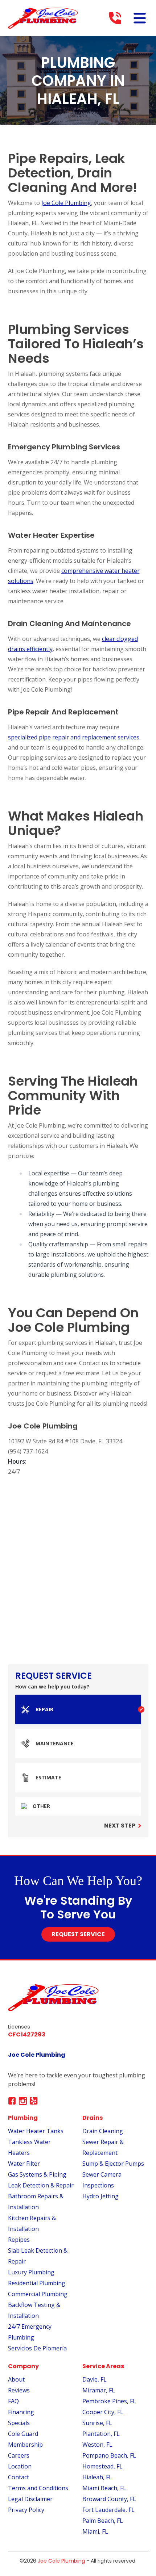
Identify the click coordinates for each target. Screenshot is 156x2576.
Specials (19, 2423)
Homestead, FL (102, 2466)
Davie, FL (95, 2379)
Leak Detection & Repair (41, 2185)
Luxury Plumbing (31, 2272)
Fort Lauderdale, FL (108, 2510)
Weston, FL (97, 2445)
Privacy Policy (26, 2510)
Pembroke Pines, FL (109, 2401)
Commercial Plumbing (38, 2294)
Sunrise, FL (97, 2423)
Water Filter (24, 2164)
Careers (19, 2455)
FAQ (13, 2401)
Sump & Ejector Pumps (113, 2164)
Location (20, 2466)
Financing (21, 2412)
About (16, 2379)
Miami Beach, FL (104, 2488)
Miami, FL (95, 2531)
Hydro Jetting (100, 2196)
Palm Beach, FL (103, 2521)
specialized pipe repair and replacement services (74, 737)
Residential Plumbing (37, 2283)
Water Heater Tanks (36, 2131)
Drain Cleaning (103, 2131)
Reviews (19, 2390)
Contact (19, 2477)
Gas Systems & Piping (37, 2174)
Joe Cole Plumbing (66, 203)
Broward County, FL (109, 2499)
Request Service (78, 1934)
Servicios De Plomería (37, 2348)
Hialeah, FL (97, 2477)
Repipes (19, 2240)
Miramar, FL (99, 2390)
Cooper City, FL (103, 2412)
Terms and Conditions (38, 2488)
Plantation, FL (101, 2434)
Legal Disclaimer (30, 2499)
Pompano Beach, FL (109, 2455)
